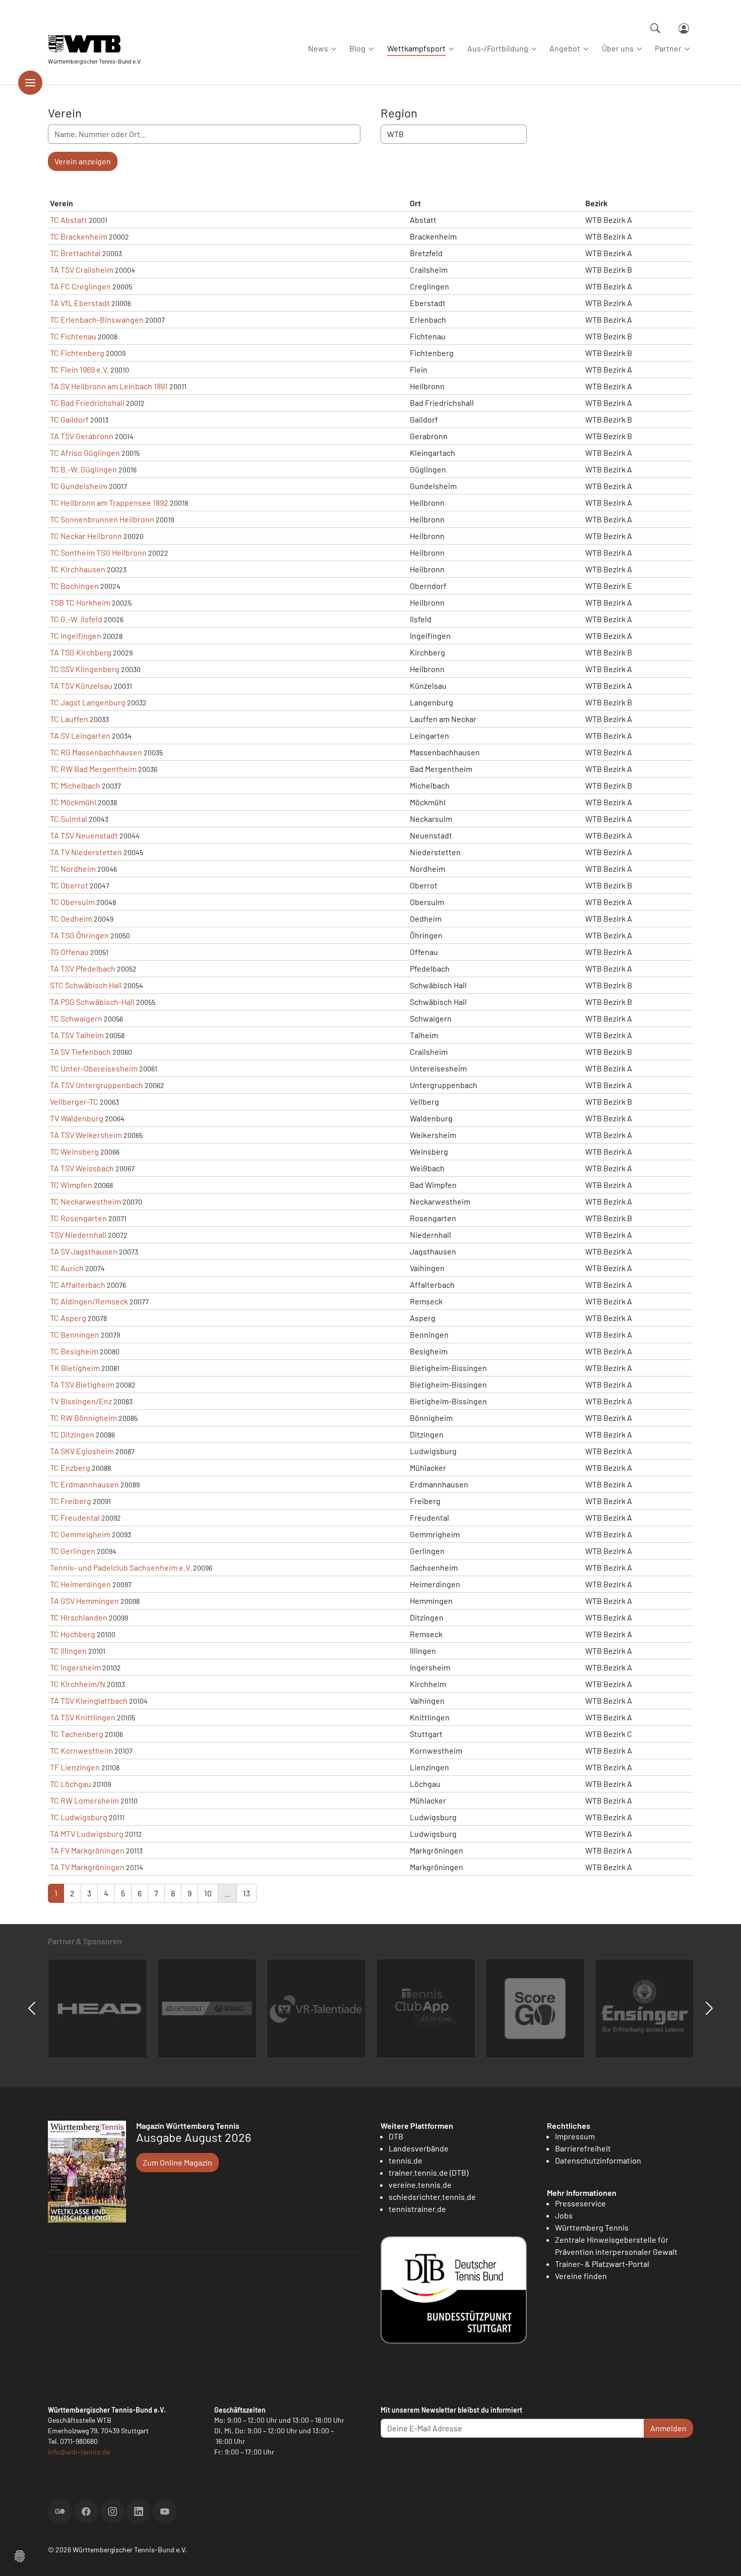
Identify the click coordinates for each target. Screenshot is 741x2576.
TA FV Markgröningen (87, 1850)
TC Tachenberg (77, 1734)
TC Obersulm (72, 902)
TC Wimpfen (71, 1185)
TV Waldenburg (77, 1118)
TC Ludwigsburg (79, 1817)
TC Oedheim (71, 918)
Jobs (564, 2215)
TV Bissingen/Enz (81, 1401)
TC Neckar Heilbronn (86, 536)
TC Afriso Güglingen (85, 453)
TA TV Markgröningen (87, 1867)
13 (246, 1893)
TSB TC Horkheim (80, 602)
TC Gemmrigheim (80, 1534)
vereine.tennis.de (420, 2184)
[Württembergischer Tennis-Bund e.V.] (95, 44)
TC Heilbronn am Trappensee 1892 (109, 502)
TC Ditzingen (72, 1434)
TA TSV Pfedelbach (83, 968)
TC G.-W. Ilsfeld (76, 619)
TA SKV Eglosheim (82, 1451)
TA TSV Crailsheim (82, 269)
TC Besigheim (74, 1351)
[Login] (684, 28)
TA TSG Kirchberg (81, 652)
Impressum (575, 2136)
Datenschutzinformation (598, 2160)
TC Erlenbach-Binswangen (97, 319)
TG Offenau (69, 952)
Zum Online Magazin (177, 2162)
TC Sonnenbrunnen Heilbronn (102, 519)
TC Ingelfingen (76, 636)
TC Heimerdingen (80, 1584)
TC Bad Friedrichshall (87, 403)
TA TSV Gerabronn (82, 436)
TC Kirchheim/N (78, 1684)
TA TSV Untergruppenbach (97, 1085)
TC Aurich (67, 1268)
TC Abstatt (69, 220)
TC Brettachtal (75, 253)
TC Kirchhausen (78, 569)
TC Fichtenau (73, 336)
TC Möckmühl (73, 802)
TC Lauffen (69, 719)
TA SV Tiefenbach (80, 1052)
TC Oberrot (69, 885)
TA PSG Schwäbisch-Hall (92, 1002)
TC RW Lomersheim (84, 1800)
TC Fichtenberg (77, 353)
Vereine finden (581, 2276)
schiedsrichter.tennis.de (432, 2197)
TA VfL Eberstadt (80, 303)
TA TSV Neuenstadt (84, 835)
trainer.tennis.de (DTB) (428, 2172)
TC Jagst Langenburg (88, 702)
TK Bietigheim (75, 1368)
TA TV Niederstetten (86, 852)
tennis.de (406, 2160)
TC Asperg (68, 1318)
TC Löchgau (71, 1784)
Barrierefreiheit (583, 2148)
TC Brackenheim (79, 236)
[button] (20, 2555)
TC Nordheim (73, 868)
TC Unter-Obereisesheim (94, 1068)
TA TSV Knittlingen (83, 1717)
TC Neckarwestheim (85, 1201)
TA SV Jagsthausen (84, 1251)
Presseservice (580, 2203)
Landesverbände (419, 2148)
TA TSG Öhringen (79, 935)
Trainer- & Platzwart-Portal (602, 2264)
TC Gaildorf (69, 419)
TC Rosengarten (78, 1218)
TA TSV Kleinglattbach (89, 1700)
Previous (32, 2008)
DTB (396, 2136)
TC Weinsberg (74, 1151)
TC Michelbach (75, 785)
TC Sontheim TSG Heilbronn (98, 552)
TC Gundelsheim (79, 486)
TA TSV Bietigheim (82, 1384)
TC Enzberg (70, 1467)
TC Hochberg (73, 1634)
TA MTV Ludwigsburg (87, 1834)
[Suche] (655, 28)
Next (709, 2008)
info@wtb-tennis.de (79, 2452)
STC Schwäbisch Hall (86, 985)
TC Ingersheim (75, 1667)
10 (208, 1893)
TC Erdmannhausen (84, 1484)
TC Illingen (68, 1651)
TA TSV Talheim (77, 1035)
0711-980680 (79, 2441)
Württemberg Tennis (592, 2227)
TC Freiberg (71, 1501)
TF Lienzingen (75, 1767)
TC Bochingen (74, 586)
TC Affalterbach (78, 1284)
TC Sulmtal (69, 819)
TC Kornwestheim (81, 1750)
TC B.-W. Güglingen (83, 469)
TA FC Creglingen (80, 286)
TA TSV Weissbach (82, 1168)
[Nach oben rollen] (721, 2556)
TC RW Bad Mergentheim (93, 769)
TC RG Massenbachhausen (96, 752)
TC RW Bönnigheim (83, 1418)
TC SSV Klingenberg (85, 669)
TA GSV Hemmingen (84, 1601)
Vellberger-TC (74, 1101)
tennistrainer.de (417, 2209)
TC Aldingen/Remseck (89, 1301)
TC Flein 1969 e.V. (79, 369)
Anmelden (668, 2428)
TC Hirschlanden (79, 1617)
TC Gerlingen (73, 1551)
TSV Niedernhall (78, 1235)
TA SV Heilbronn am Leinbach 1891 (109, 386)
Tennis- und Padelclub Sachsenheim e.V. (121, 1567)
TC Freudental (75, 1517)
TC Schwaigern (76, 1018)
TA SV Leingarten (80, 735)
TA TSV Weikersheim (86, 1135)
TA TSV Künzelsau (81, 685)
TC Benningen (75, 1334)
